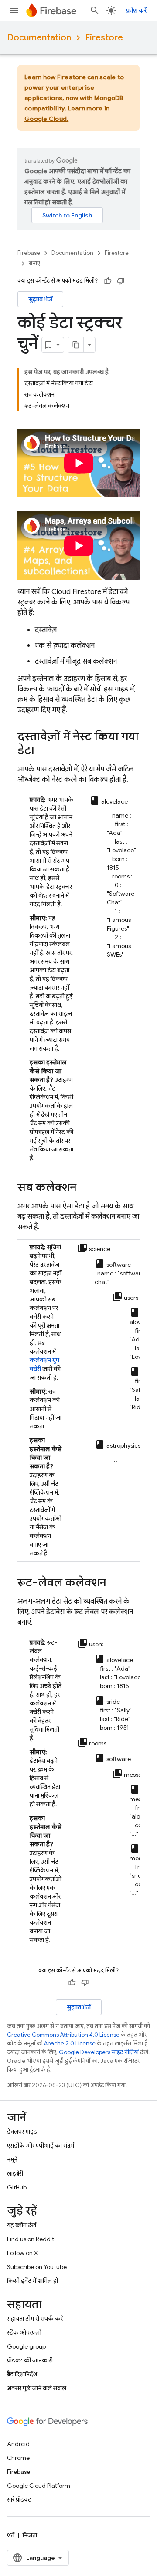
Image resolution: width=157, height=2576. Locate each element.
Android (18, 2444)
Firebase (29, 253)
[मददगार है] (108, 281)
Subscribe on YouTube (37, 2267)
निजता (30, 2535)
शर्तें (11, 2535)
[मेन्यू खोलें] (14, 10)
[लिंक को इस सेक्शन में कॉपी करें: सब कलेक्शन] (85, 1188)
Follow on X (22, 2253)
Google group (26, 2346)
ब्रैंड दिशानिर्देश (22, 2374)
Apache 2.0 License (70, 2044)
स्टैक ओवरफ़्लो (24, 2332)
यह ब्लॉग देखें (22, 2225)
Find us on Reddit (31, 2239)
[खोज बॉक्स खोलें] (95, 10)
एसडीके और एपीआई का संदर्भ (41, 2146)
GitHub (17, 2187)
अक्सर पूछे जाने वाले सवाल (37, 2388)
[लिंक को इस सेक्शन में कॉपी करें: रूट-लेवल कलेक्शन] (115, 1583)
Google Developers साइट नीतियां (99, 2052)
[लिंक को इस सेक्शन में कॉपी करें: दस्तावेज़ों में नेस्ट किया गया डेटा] (43, 751)
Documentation (39, 38)
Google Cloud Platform (39, 2486)
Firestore (104, 38)
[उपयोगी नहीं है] (121, 281)
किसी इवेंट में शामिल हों (32, 2281)
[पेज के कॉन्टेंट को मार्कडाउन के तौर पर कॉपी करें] (76, 345)
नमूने (12, 2159)
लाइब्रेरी (15, 2173)
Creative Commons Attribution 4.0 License (63, 2035)
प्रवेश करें (136, 10)
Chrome (18, 2458)
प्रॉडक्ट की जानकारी (30, 2360)
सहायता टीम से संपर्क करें (35, 2319)
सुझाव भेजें (40, 299)
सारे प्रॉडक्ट (19, 2499)
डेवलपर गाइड (22, 2132)
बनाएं (34, 263)
